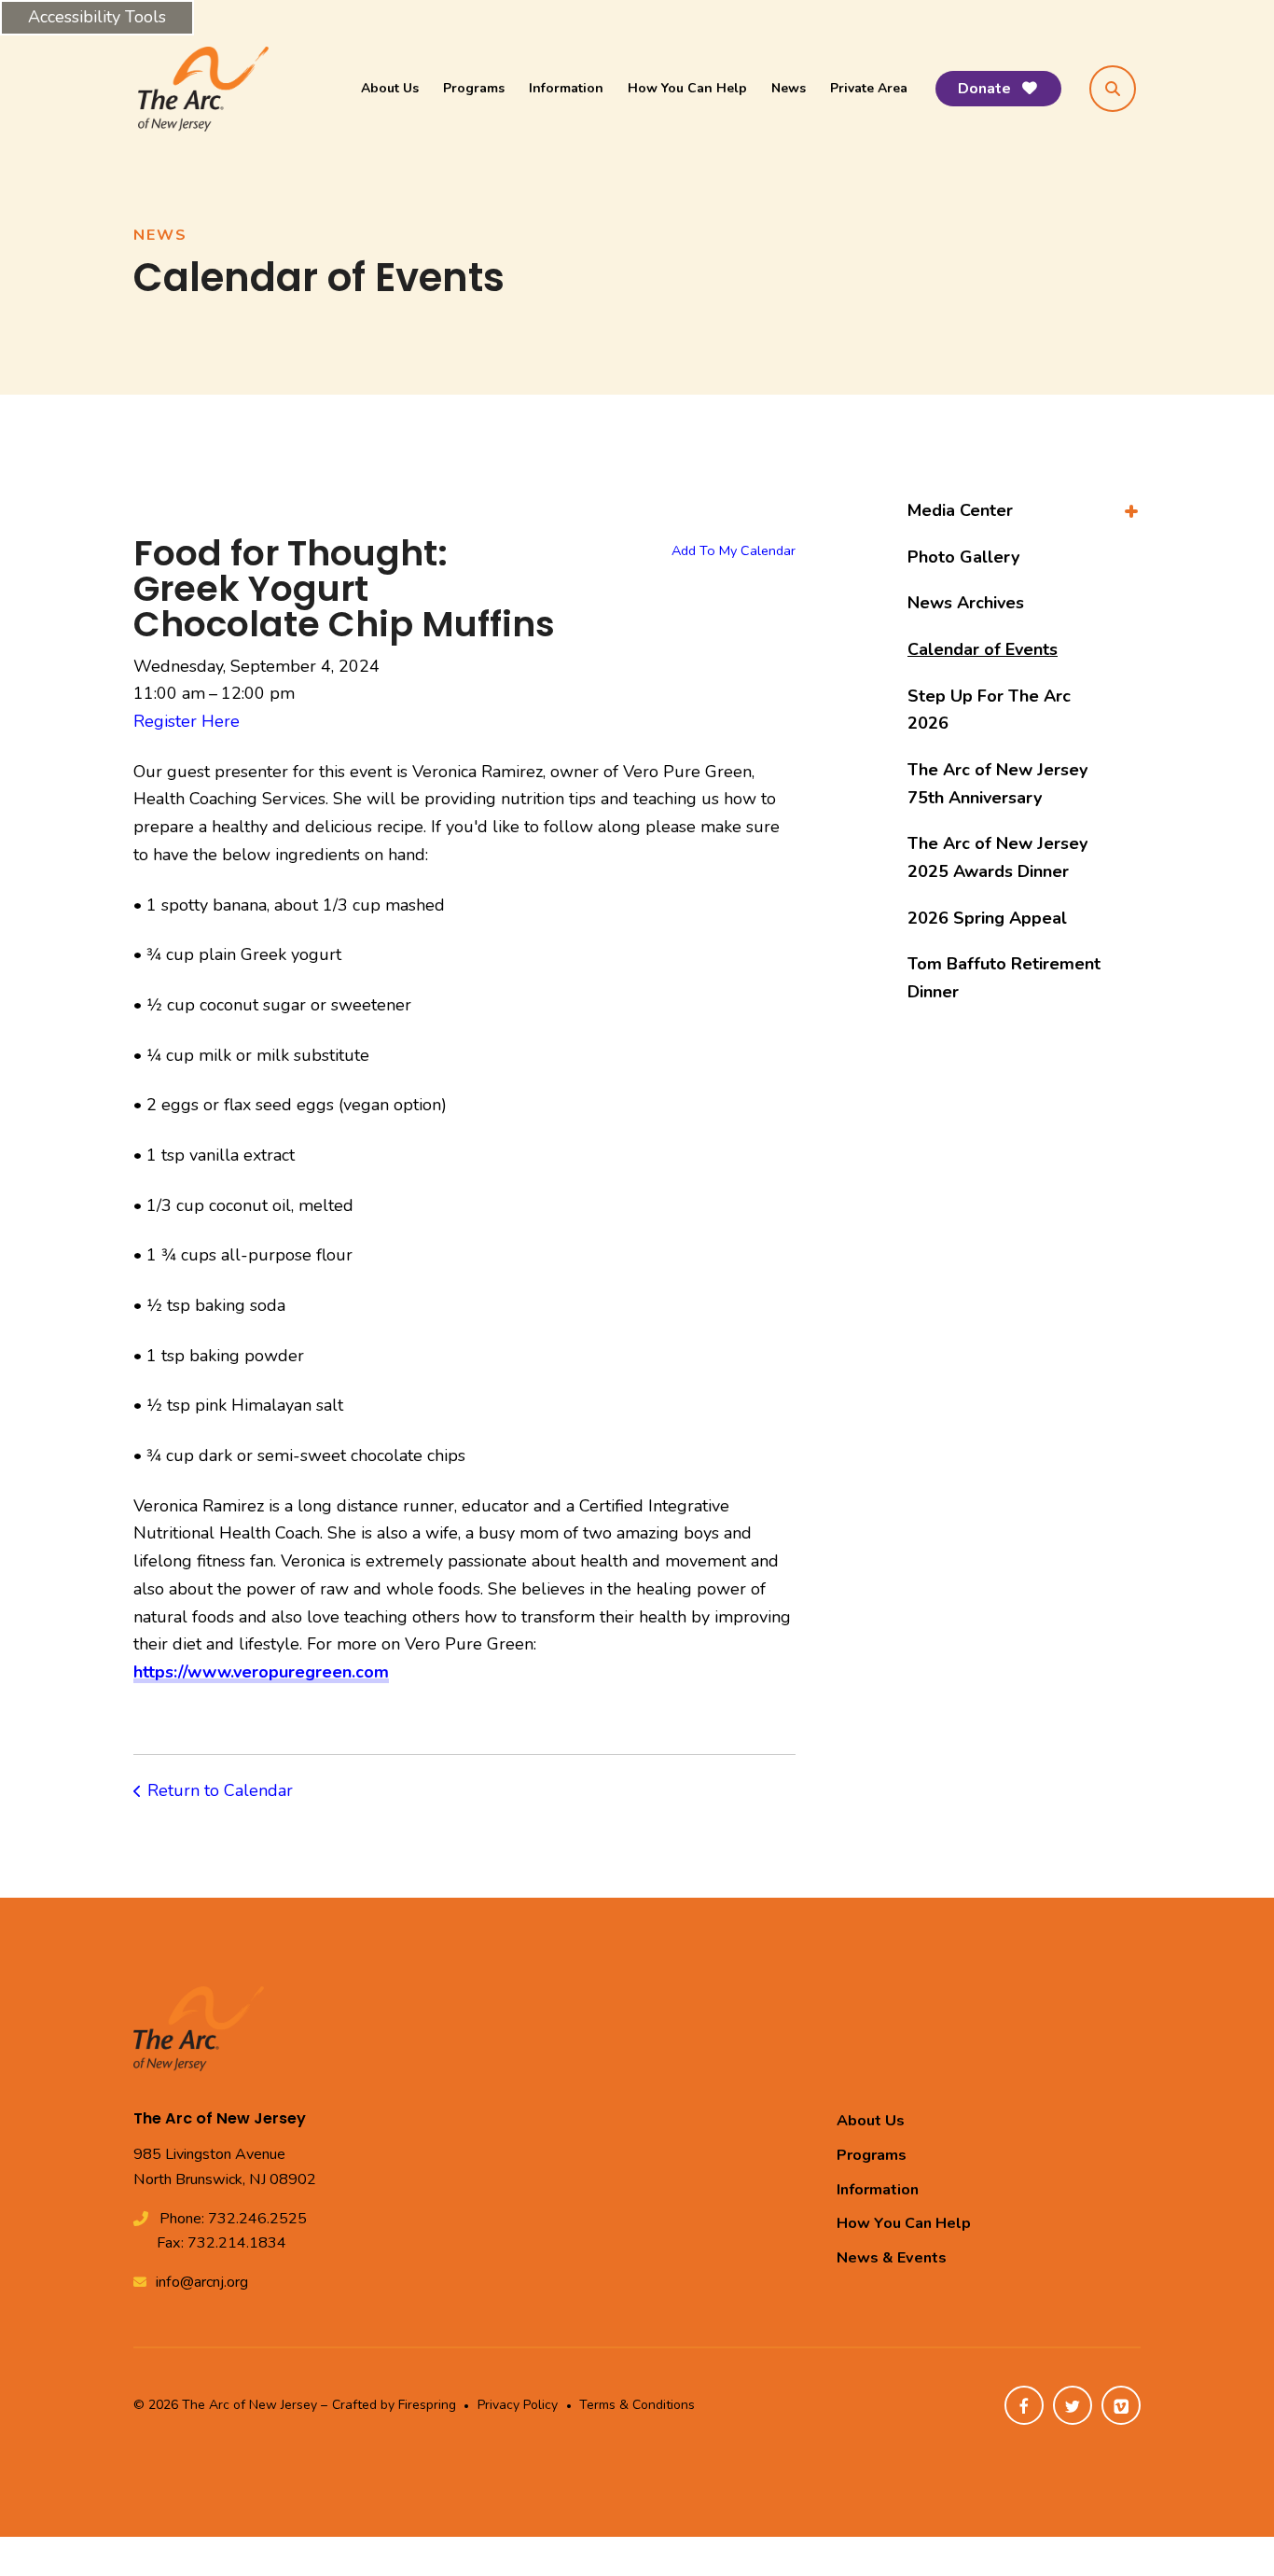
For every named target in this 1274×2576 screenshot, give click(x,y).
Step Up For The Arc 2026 (989, 710)
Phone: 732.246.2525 (233, 2219)
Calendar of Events (983, 649)
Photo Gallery (963, 557)
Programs (474, 88)
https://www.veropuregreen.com (261, 1672)
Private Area (869, 88)
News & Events (892, 2258)
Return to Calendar (220, 1790)
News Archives (966, 603)
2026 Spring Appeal (987, 918)
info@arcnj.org (202, 2282)
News (789, 88)
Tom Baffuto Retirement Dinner (1004, 978)
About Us (390, 88)
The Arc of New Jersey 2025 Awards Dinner (997, 857)
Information (566, 88)
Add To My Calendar (734, 550)
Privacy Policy (518, 2405)
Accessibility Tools (97, 17)
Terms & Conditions (637, 2405)
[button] (1113, 89)
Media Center (960, 510)
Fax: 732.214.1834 (222, 2243)
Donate (986, 89)
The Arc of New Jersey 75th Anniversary (997, 784)
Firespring (427, 2405)
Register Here (187, 721)
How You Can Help (687, 88)
